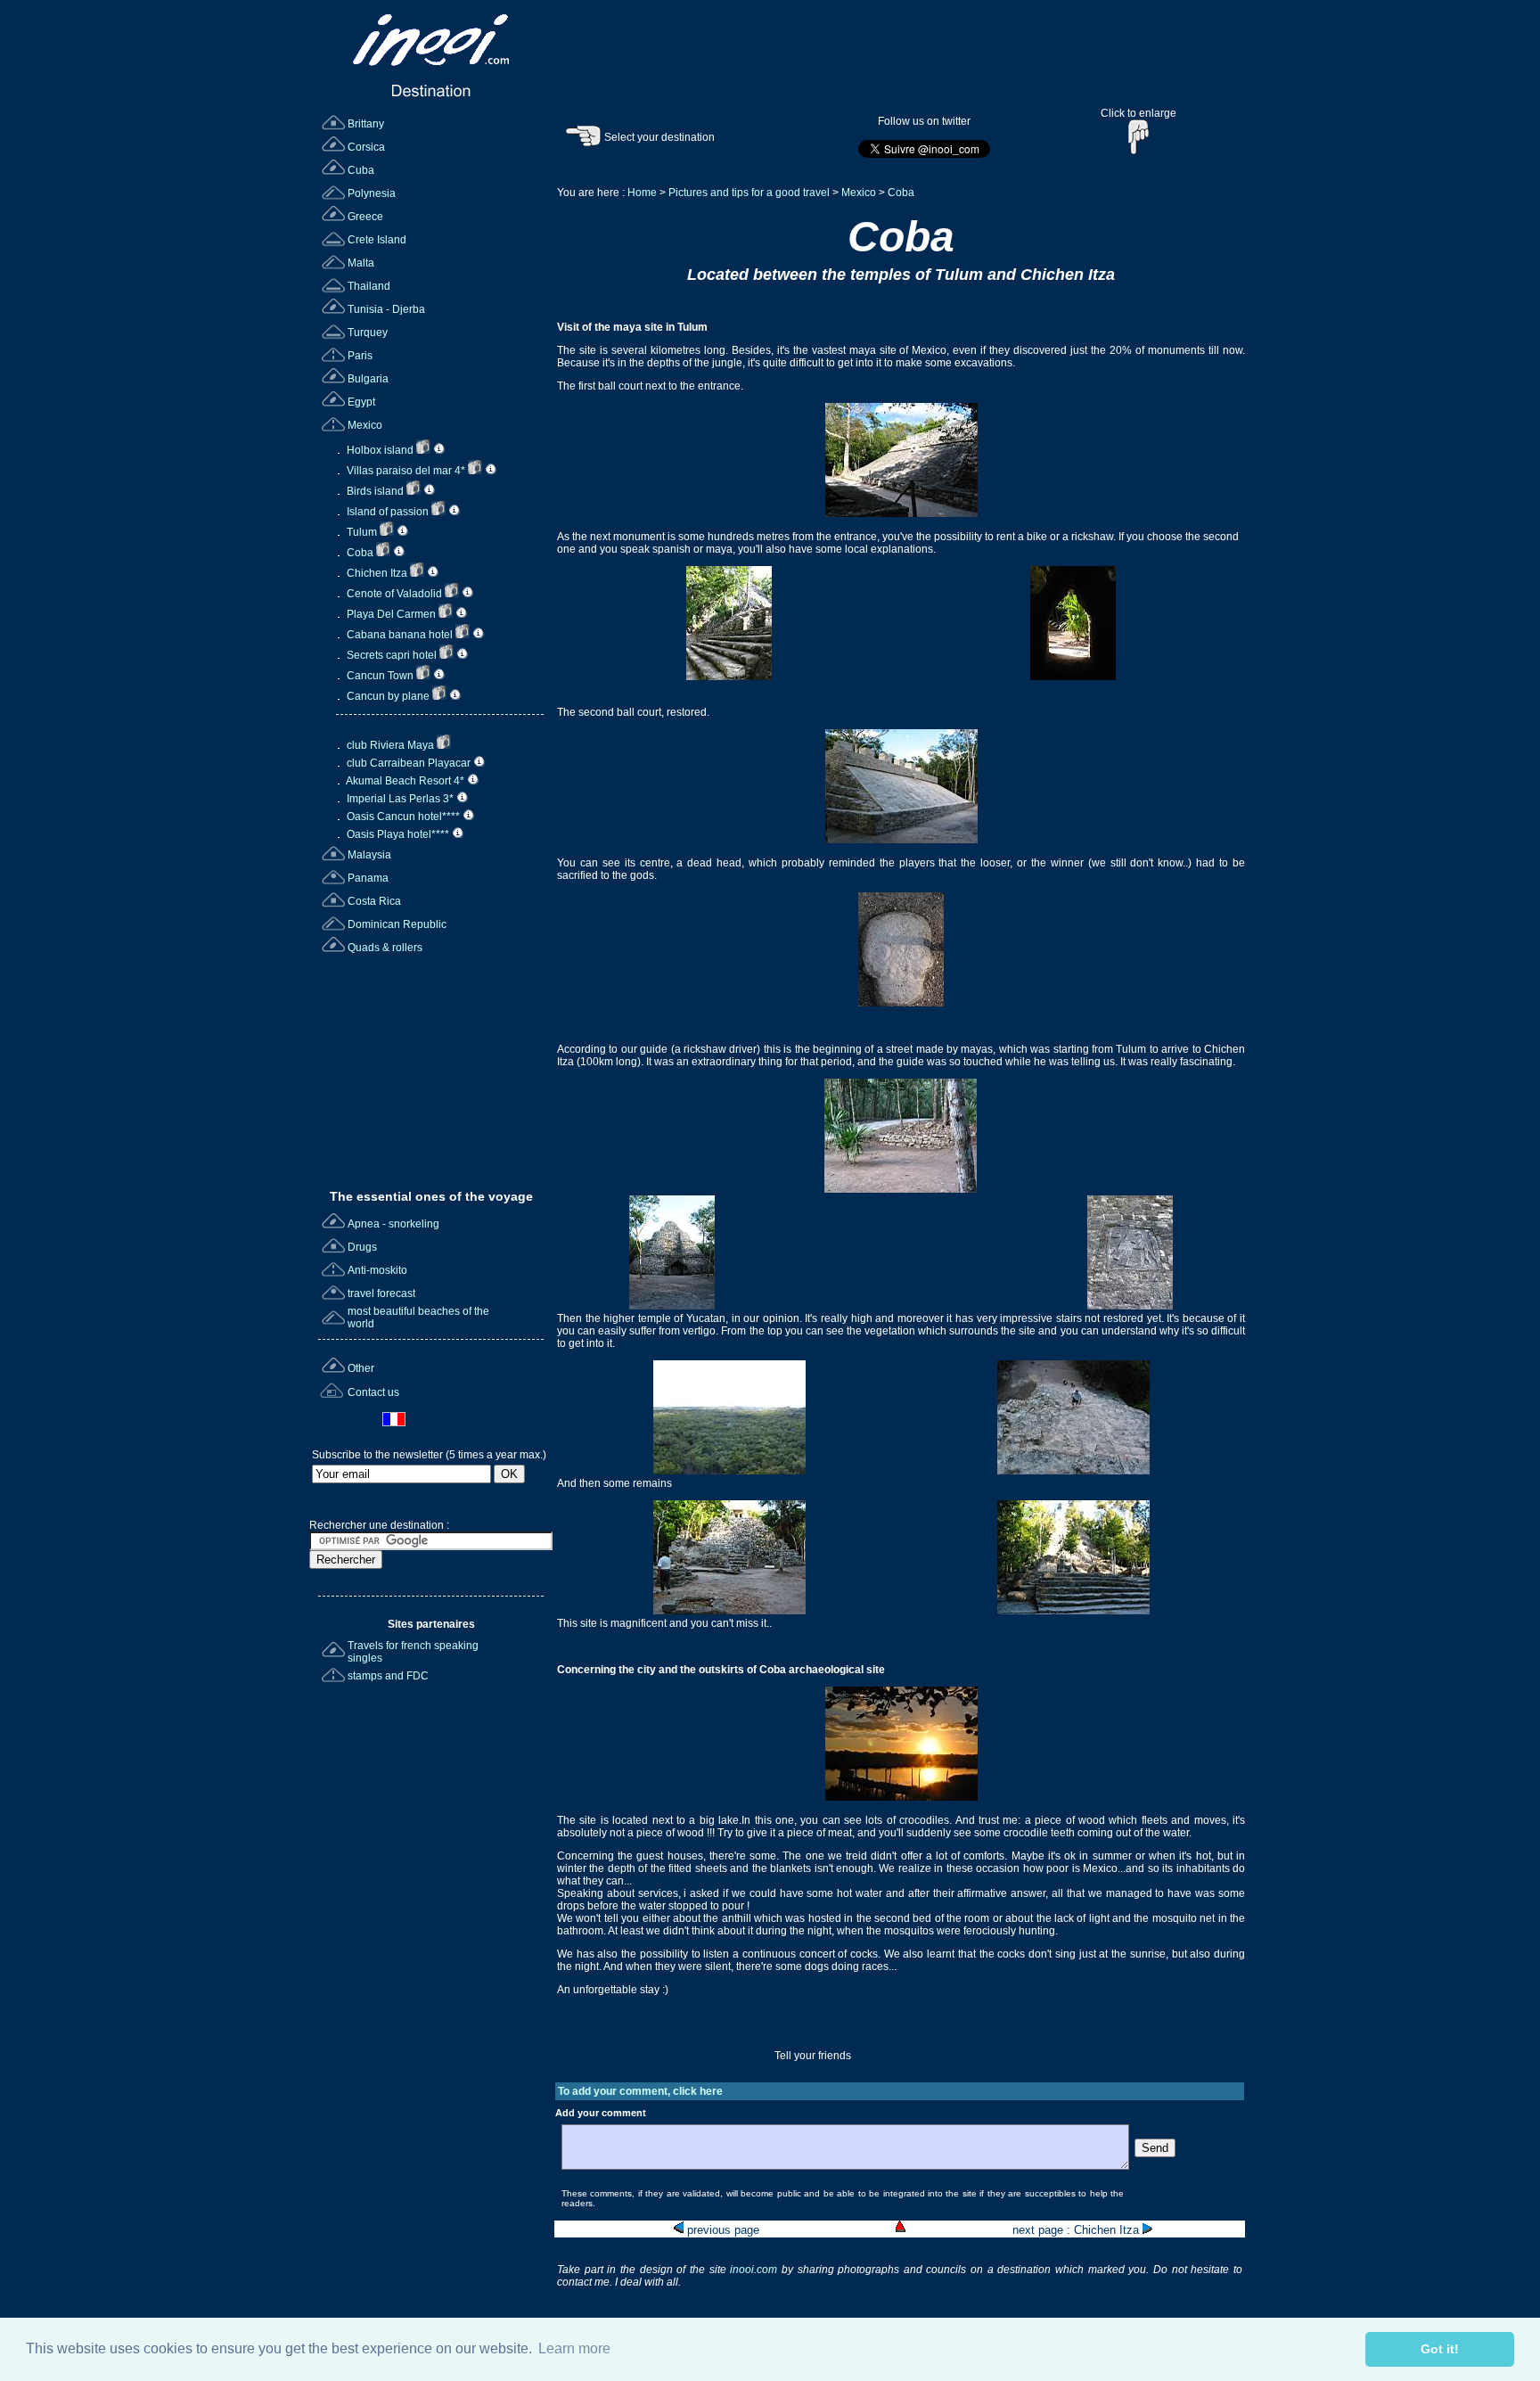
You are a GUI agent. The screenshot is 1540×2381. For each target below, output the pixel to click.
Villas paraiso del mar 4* (406, 471)
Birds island (375, 491)
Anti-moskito (377, 1270)
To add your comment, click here (640, 2091)
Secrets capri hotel (392, 655)
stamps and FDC (388, 1676)
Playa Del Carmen (391, 614)
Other (361, 1368)
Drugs (362, 1247)
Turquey (368, 333)
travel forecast (381, 1293)
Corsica (366, 147)
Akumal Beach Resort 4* (405, 781)
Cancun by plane (388, 696)
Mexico (365, 425)
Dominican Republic (397, 924)
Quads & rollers (385, 948)
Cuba (361, 170)
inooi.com (756, 2270)
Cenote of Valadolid (394, 594)
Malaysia (369, 855)
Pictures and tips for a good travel (749, 193)
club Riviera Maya (390, 745)
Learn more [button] (574, 2348)
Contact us (373, 1392)
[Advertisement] (433, 1066)
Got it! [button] (1440, 2349)
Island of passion (388, 512)
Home (642, 193)
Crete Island (377, 240)
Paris (360, 356)
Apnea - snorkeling (393, 1224)
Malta (361, 263)
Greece (365, 217)
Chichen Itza (377, 573)
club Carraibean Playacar (409, 763)
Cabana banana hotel (400, 635)
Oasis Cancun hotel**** (403, 817)
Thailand (369, 286)
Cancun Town (380, 676)
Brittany (366, 124)
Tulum (362, 532)
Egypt (361, 402)
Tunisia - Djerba (386, 309)
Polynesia (372, 193)
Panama (368, 878)
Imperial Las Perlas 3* (400, 799)
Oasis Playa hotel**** (398, 834)
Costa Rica (374, 901)
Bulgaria (368, 379)
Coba (360, 553)
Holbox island (380, 450)
